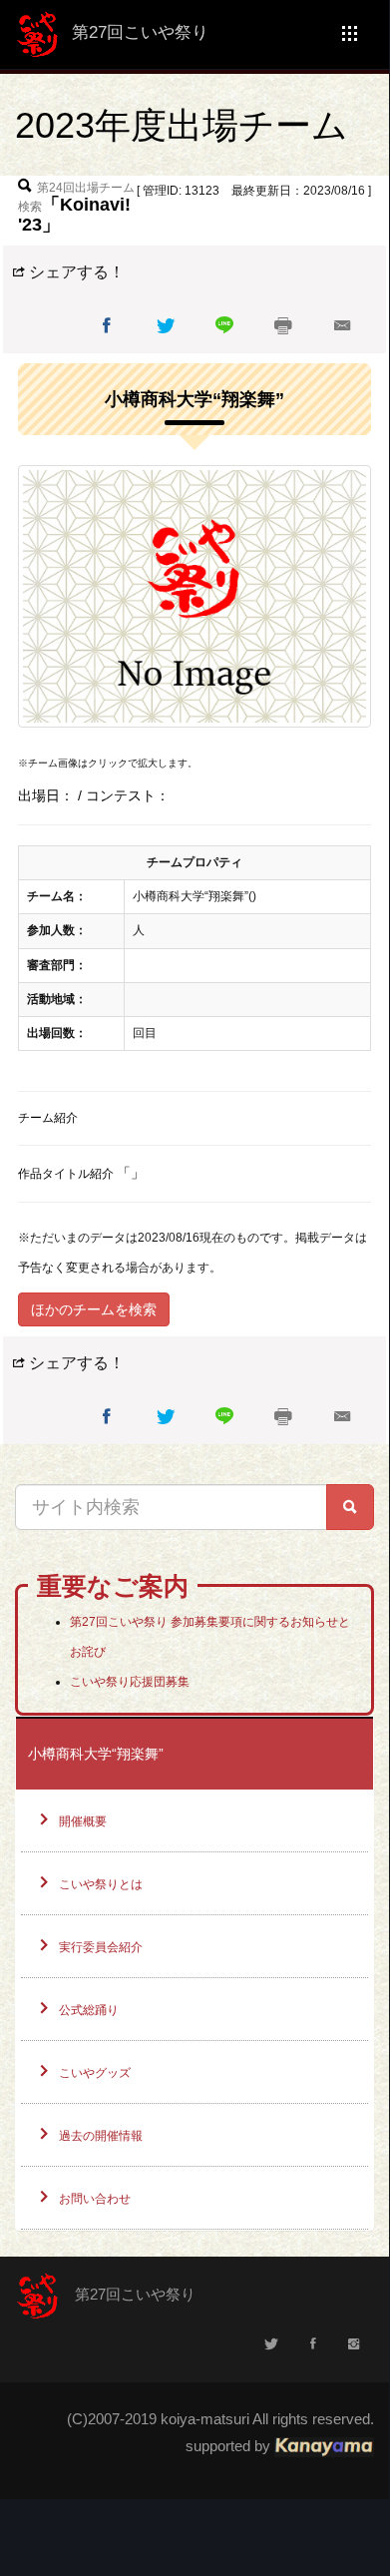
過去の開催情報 (101, 2136)
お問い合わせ (95, 2199)
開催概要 (83, 1821)
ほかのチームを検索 (94, 1309)
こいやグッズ (95, 2073)
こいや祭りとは (101, 1884)
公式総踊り (89, 2010)
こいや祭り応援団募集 (130, 1682)
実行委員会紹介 (101, 1947)
